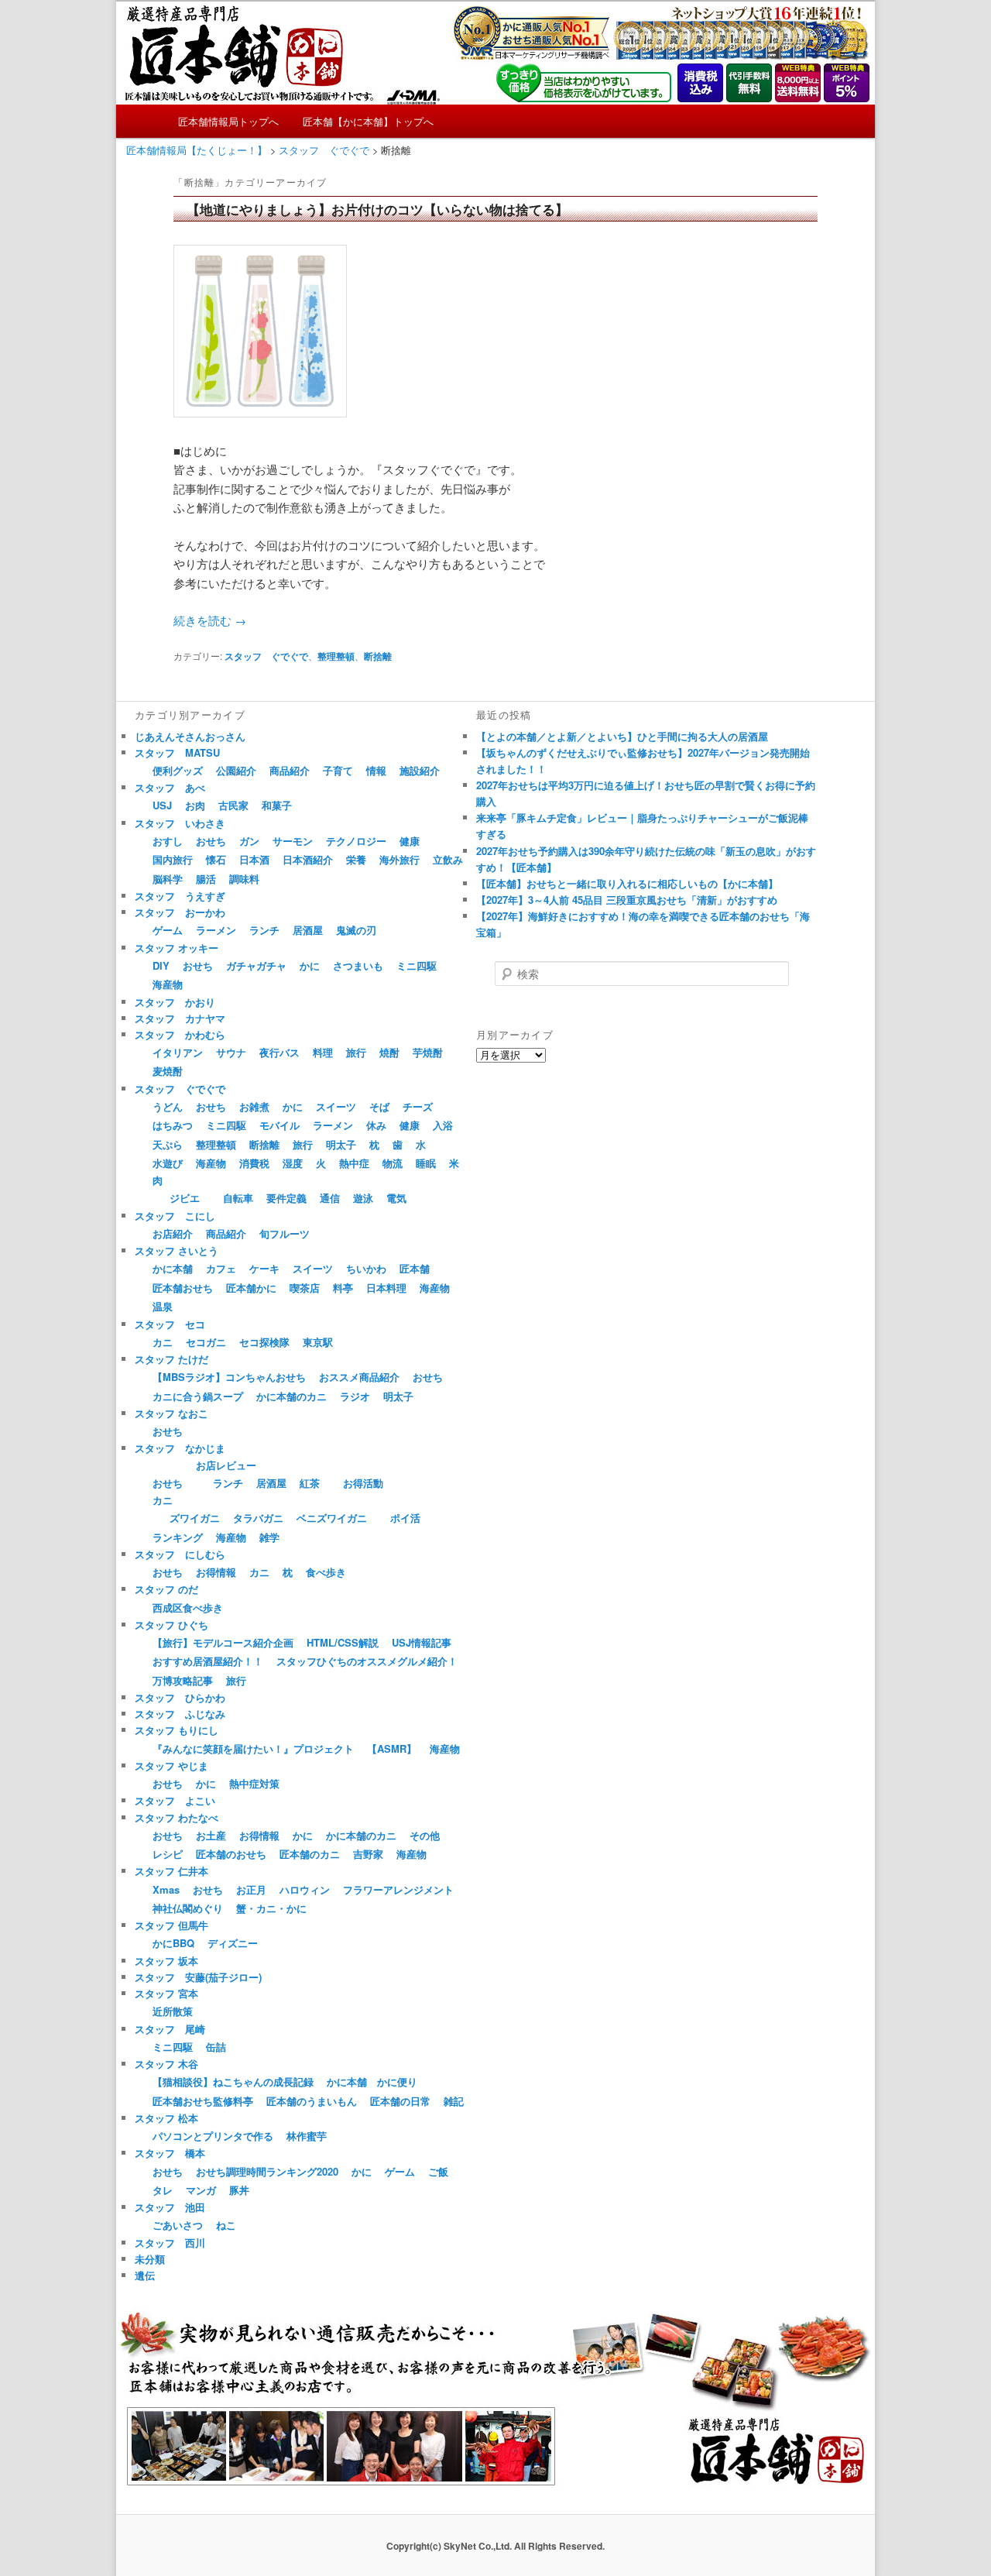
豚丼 (239, 2190)
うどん (168, 1106)
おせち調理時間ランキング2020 (267, 2171)
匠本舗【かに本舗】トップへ (368, 121)
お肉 (195, 805)
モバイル (279, 1125)
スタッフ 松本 (166, 2118)
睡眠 (426, 1163)
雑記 (454, 2101)
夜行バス (279, 1052)
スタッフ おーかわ (180, 912)
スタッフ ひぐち (171, 1625)
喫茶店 (305, 1288)
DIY (161, 965)
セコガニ (206, 1342)
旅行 (356, 1052)
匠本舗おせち (183, 1288)
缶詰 (216, 2047)
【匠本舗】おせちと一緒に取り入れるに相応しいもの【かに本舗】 (627, 883)
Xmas (166, 1889)
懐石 (216, 859)
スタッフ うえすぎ (180, 896)
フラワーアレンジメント (398, 1889)
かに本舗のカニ (291, 1396)
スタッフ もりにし (177, 1730)
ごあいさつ (178, 2225)
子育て (338, 770)
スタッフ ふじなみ (180, 1714)
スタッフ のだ (166, 1589)
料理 (323, 1052)
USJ (162, 805)
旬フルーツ (285, 1233)
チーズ (418, 1106)
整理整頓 (336, 656)
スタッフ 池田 (170, 2207)
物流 (393, 1163)
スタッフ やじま (171, 1765)
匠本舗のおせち (231, 1854)
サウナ (231, 1052)
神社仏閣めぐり (188, 1908)
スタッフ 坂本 (166, 1961)
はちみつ (173, 1125)
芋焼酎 (428, 1052)
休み (376, 1125)
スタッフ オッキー (177, 948)
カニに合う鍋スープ (198, 1396)
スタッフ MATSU (177, 752)
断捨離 (378, 656)
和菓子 (277, 805)
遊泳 (363, 1198)
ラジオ (355, 1396)
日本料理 (386, 1288)
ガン (249, 841)
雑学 (269, 1537)
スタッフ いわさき (180, 823)
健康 (410, 841)
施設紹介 (420, 770)
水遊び (168, 1163)
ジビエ (185, 1198)
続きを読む (210, 620)
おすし (168, 841)
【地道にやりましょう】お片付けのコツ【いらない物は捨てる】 (377, 209)
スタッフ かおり (175, 1002)
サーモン (293, 841)
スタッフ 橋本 (170, 2153)
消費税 (254, 1163)
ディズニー (233, 1943)
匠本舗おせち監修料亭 (203, 2101)
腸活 (206, 879)
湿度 (293, 1163)
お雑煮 (254, 1106)
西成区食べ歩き (188, 1607)
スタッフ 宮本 (166, 1993)
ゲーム (168, 930)
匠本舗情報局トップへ (228, 121)
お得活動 (363, 1483)
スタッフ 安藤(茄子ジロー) (198, 1977)
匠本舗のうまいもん (312, 2101)
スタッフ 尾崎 (170, 2029)
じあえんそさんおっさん (190, 736)
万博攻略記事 (183, 1680)
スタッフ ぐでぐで (266, 656)
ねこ (226, 2225)
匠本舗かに (251, 1288)
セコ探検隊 (264, 1342)
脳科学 (168, 879)
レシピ (168, 1854)
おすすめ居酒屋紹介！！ (208, 1661)
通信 (330, 1198)
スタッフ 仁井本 (171, 1871)
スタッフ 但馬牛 (171, 1925)
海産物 (168, 984)
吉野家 (368, 1854)
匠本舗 (415, 1268)
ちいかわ (366, 1268)
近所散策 (173, 2011)
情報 (376, 770)
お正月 (251, 1889)
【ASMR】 (392, 1748)
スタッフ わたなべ (177, 1817)
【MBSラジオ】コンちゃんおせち (229, 1377)
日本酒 (254, 859)
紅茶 (310, 1483)
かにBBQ (173, 1943)
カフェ (221, 1268)
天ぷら (168, 1144)
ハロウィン (305, 1889)
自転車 (238, 1198)
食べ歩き (326, 1572)
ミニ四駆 (417, 965)
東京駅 (318, 1342)
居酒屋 (308, 930)
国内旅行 (173, 859)
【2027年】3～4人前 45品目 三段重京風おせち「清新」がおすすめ (627, 900)
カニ (163, 1342)
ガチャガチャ (256, 965)
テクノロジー (356, 841)
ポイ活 (405, 1518)
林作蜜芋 (307, 2136)
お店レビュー (226, 1465)
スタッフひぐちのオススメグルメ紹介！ (367, 1661)
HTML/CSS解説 (343, 1642)
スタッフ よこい (175, 1800)
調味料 (244, 879)
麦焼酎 (168, 1071)
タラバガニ (258, 1518)
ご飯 (438, 2171)
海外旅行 (399, 859)
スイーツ (336, 1106)
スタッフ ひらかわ (180, 1697)
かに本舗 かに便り (372, 2081)
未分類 (150, 2259)
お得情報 (216, 1572)
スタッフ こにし (175, 1216)
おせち (211, 841)
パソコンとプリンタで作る (213, 2136)
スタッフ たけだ (171, 1359)
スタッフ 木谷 (166, 2064)
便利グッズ (178, 770)
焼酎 (389, 1052)
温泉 (163, 1306)
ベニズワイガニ (332, 1518)
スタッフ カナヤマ (180, 1018)
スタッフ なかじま (180, 1448)
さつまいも (358, 965)
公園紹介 (236, 770)
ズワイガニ (195, 1518)
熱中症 (354, 1163)
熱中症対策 (254, 1783)
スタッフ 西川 (170, 2243)
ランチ (264, 930)
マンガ (201, 2190)
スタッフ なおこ (171, 1413)
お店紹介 (173, 1233)
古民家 (233, 805)
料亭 (343, 1288)
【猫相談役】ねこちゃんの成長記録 (233, 2081)
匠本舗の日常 (400, 2101)
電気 (396, 1198)
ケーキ (264, 1268)
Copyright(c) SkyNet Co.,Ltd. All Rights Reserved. (495, 2546)
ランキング (178, 1537)
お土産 (211, 1835)
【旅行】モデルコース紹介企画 (223, 1642)
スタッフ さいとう (177, 1250)
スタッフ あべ (170, 787)
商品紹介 (290, 770)
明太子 (341, 1144)
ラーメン (216, 930)
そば (379, 1106)
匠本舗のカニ (310, 1854)
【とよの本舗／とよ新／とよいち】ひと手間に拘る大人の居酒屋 (622, 736)
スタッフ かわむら (180, 1034)
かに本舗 (173, 1268)
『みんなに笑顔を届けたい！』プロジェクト (253, 1748)
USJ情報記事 (422, 1642)
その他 (425, 1835)
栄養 (356, 859)
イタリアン (178, 1052)
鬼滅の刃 (356, 930)
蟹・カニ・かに (271, 1908)
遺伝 (145, 2275)
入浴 (443, 1125)
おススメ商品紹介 (359, 1377)
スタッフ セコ (170, 1324)
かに (310, 965)
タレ (163, 2190)
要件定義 (286, 1198)
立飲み (448, 859)
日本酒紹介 (308, 859)
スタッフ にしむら (180, 1554)
